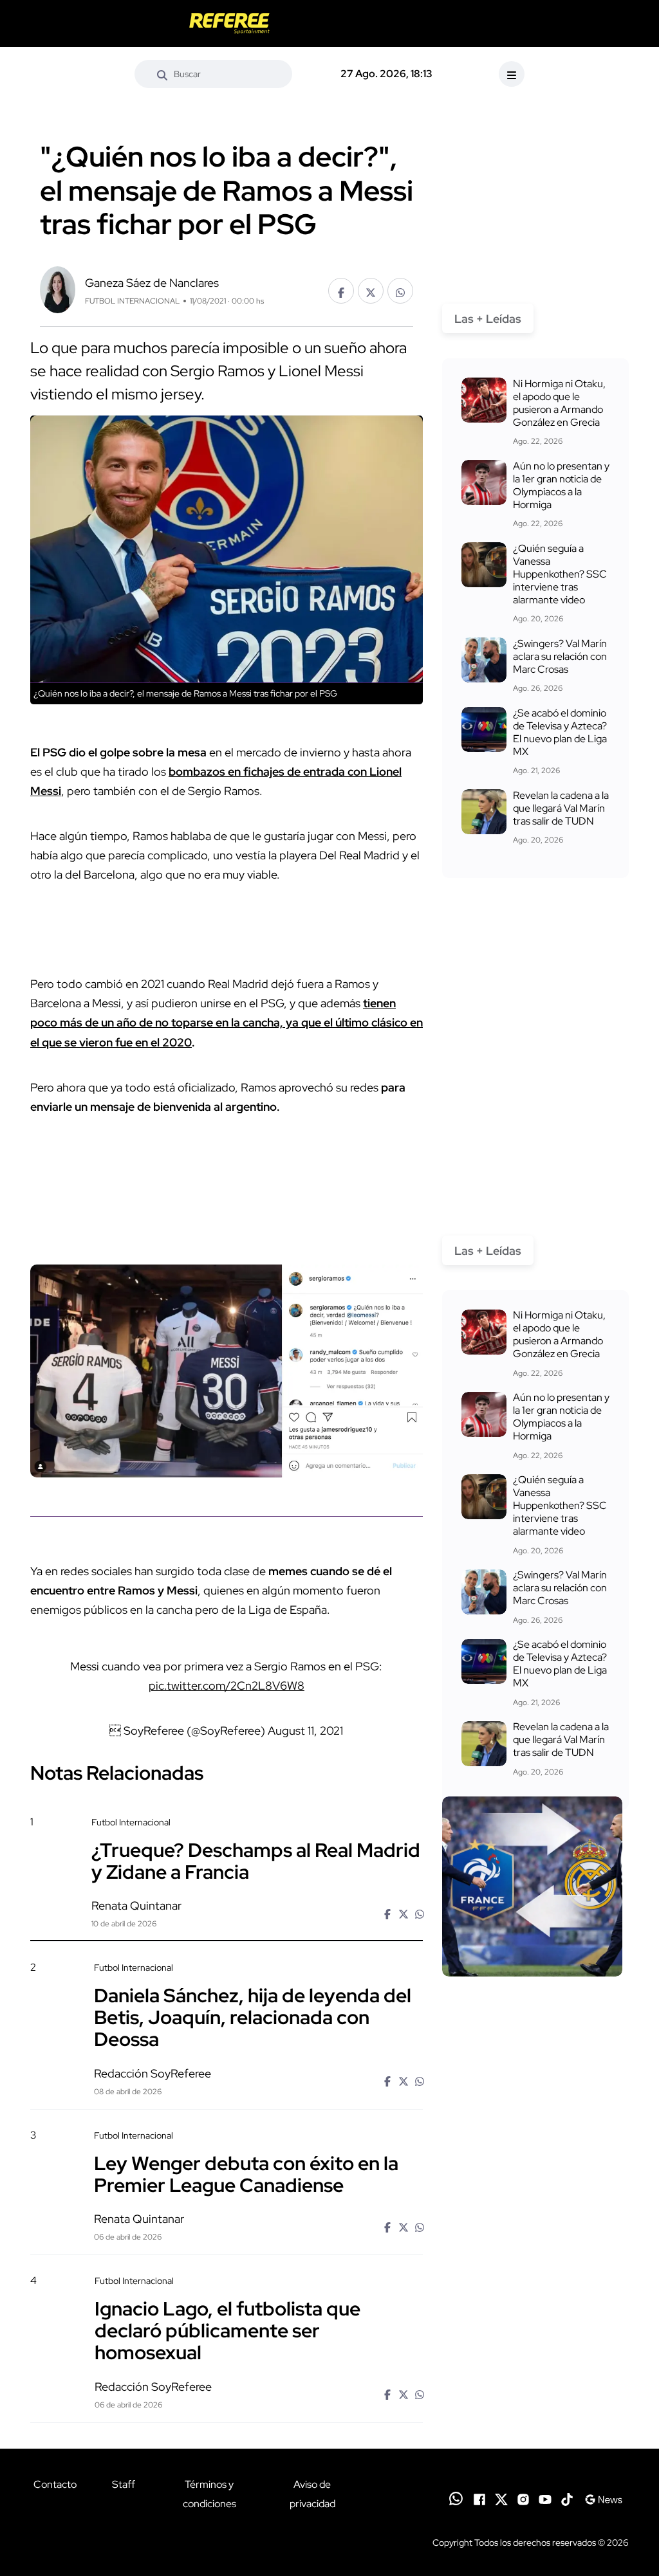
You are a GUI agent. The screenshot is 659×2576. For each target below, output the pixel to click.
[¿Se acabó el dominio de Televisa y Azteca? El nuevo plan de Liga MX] (484, 729)
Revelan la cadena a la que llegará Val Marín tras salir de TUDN (561, 808)
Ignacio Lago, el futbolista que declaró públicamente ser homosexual (227, 2330)
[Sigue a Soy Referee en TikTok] (567, 2499)
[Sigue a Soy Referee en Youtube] (545, 2499)
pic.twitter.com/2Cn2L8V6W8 (227, 1685)
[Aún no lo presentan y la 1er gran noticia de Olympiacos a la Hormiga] (484, 482)
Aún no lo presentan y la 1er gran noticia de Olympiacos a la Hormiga (561, 485)
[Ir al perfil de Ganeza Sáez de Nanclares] (58, 288)
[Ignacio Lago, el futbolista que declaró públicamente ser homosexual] (532, 2345)
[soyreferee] (230, 23)
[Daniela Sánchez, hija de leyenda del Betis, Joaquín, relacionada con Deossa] (532, 2032)
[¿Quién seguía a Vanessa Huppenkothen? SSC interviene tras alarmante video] (484, 565)
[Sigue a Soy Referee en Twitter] (501, 2499)
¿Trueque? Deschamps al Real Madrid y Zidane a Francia (256, 1860)
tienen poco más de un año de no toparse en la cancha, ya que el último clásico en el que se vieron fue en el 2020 (227, 1022)
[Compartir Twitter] (371, 291)
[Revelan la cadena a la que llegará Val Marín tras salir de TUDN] (484, 812)
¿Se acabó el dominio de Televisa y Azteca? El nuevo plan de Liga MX (560, 732)
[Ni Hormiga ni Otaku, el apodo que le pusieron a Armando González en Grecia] (484, 400)
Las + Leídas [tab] (488, 319)
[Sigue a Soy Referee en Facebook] (479, 2499)
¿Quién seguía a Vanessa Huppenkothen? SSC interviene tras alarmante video (560, 574)
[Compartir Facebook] (341, 291)
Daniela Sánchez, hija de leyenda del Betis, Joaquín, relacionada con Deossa (253, 2016)
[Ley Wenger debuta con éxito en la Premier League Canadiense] (532, 2199)
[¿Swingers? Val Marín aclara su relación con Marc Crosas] (484, 660)
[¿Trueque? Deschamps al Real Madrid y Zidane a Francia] (532, 1886)
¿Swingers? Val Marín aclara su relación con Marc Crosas (560, 656)
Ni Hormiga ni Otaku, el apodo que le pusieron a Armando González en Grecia (559, 403)
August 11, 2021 (305, 1731)
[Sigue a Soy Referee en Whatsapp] (456, 2498)
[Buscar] (162, 74)
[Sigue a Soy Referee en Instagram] (523, 2499)
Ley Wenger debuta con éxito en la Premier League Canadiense (246, 2173)
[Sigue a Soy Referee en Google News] (603, 2499)
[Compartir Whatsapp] (400, 291)
